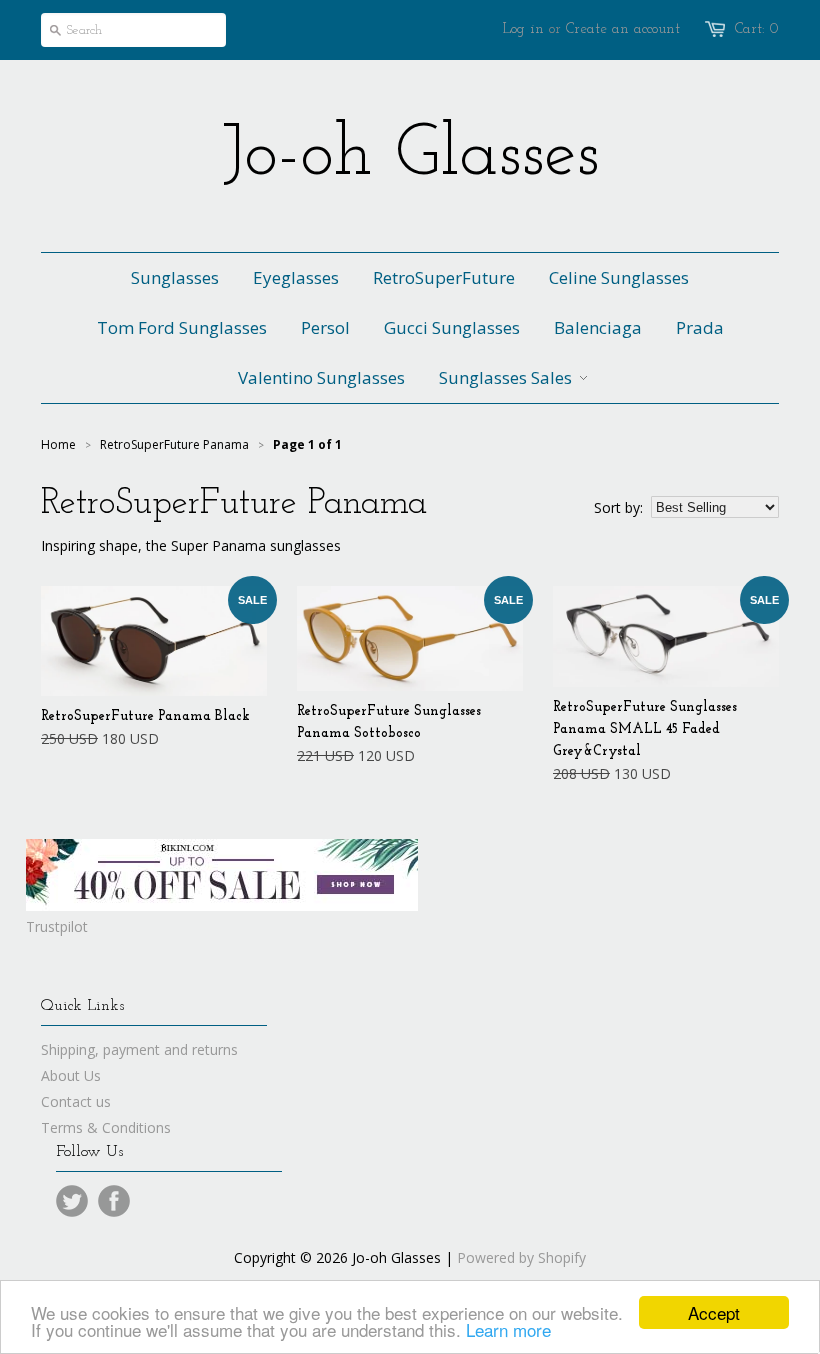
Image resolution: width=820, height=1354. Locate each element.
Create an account (623, 29)
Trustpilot (57, 926)
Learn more (508, 1329)
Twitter (72, 1201)
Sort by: (618, 507)
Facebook (114, 1201)
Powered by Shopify (521, 1257)
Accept (714, 1312)
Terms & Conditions (106, 1127)
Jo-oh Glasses (410, 156)
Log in (523, 29)
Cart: (757, 29)
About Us (71, 1075)
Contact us (76, 1101)
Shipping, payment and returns (139, 1049)
